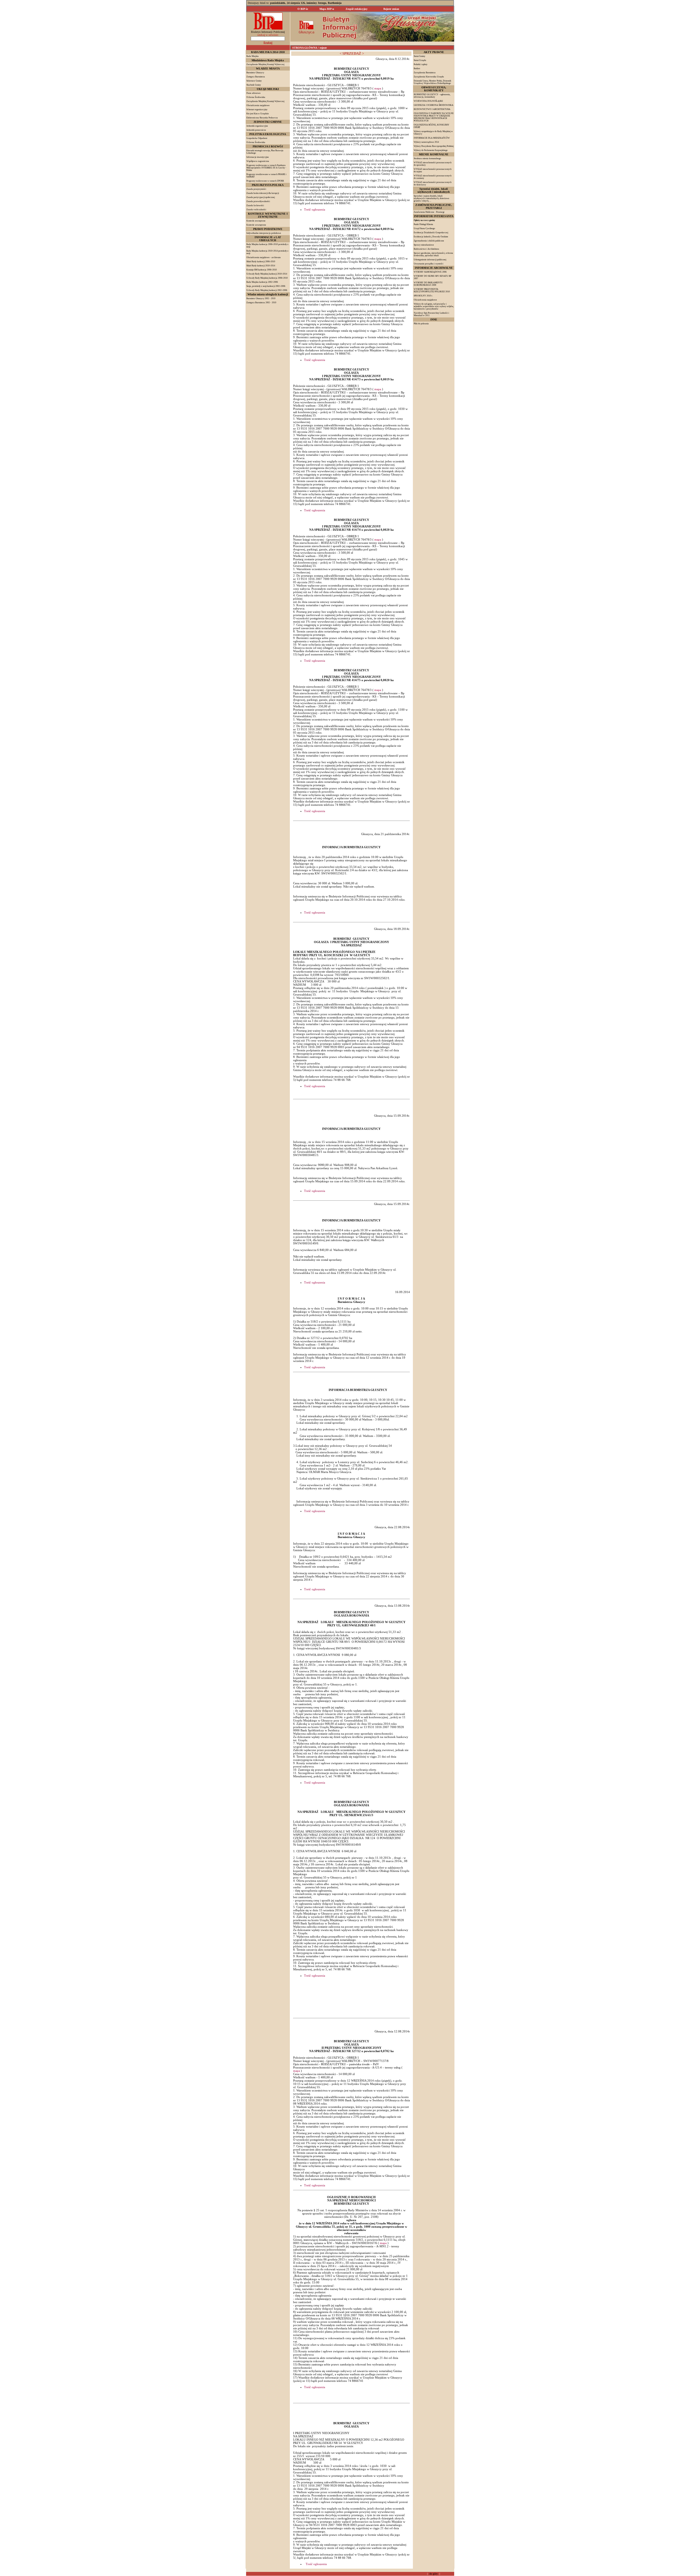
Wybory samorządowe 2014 (426, 142)
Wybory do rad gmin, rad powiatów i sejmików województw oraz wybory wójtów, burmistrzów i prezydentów (434, 306)
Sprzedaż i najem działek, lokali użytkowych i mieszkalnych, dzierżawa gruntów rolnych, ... (431, 198)
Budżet (417, 68)
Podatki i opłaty (421, 64)
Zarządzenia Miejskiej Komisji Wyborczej (265, 101)
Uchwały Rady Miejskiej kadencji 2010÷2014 (267, 274)
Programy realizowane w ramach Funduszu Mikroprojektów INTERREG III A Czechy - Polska (266, 168)
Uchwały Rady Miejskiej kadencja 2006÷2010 (267, 278)
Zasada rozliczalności (256, 210)
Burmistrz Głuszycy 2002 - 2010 (261, 298)
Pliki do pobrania (421, 324)
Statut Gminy (419, 56)
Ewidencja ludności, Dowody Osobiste (431, 237)
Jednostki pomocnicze (256, 130)
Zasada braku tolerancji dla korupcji (263, 193)
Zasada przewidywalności (258, 201)
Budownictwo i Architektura (426, 249)
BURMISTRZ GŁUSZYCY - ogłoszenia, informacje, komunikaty (432, 96)
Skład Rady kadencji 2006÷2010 (261, 262)
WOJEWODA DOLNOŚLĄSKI (428, 101)
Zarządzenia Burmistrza (425, 73)
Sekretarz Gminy (254, 81)
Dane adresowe (253, 93)
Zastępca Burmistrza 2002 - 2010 (261, 303)
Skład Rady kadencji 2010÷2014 (261, 266)
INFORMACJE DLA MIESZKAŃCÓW (432, 138)
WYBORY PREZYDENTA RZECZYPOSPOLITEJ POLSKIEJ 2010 (432, 290)
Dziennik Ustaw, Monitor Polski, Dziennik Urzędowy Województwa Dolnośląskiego (432, 82)
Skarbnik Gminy (254, 85)
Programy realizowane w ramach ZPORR (265, 181)
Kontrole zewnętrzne (256, 221)
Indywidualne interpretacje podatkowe (264, 233)
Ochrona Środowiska (256, 97)
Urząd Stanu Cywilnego (424, 228)
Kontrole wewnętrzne (256, 225)
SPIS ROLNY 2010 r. (423, 296)
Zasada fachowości (255, 205)
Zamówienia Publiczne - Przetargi (429, 212)
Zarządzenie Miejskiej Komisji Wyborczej (265, 64)
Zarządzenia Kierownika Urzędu (429, 77)
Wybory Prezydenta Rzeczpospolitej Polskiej (434, 146)
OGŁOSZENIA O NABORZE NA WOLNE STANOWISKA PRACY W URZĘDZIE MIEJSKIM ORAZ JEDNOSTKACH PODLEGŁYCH (434, 117)
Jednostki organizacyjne (257, 126)
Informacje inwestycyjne (258, 157)
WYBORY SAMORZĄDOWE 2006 (430, 272)
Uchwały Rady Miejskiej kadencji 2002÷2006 (267, 290)
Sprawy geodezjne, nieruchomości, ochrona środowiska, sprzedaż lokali (433, 254)
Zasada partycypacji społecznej (261, 197)
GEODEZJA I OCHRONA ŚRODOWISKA (434, 105)
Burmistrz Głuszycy (255, 73)
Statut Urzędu (420, 60)
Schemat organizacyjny (257, 110)
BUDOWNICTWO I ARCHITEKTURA (432, 109)
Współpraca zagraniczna (258, 161)
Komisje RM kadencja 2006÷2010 (262, 270)
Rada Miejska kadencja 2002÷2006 (262, 282)
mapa (378, 88)
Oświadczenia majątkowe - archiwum (263, 257)
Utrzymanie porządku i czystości (428, 264)
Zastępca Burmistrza (256, 77)
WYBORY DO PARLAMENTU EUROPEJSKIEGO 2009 (428, 284)
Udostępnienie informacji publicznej (430, 260)
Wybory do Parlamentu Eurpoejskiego (431, 150)
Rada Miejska (253, 56)
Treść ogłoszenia (315, 209)
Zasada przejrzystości (256, 189)
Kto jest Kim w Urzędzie (258, 114)
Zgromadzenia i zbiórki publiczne (429, 241)
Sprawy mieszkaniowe (424, 245)
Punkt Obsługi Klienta (423, 224)
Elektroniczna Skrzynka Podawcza (262, 118)
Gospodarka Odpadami (257, 138)
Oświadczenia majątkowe (258, 105)
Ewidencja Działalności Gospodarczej (431, 233)
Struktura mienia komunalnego (427, 158)
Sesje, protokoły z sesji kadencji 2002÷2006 (266, 286)
